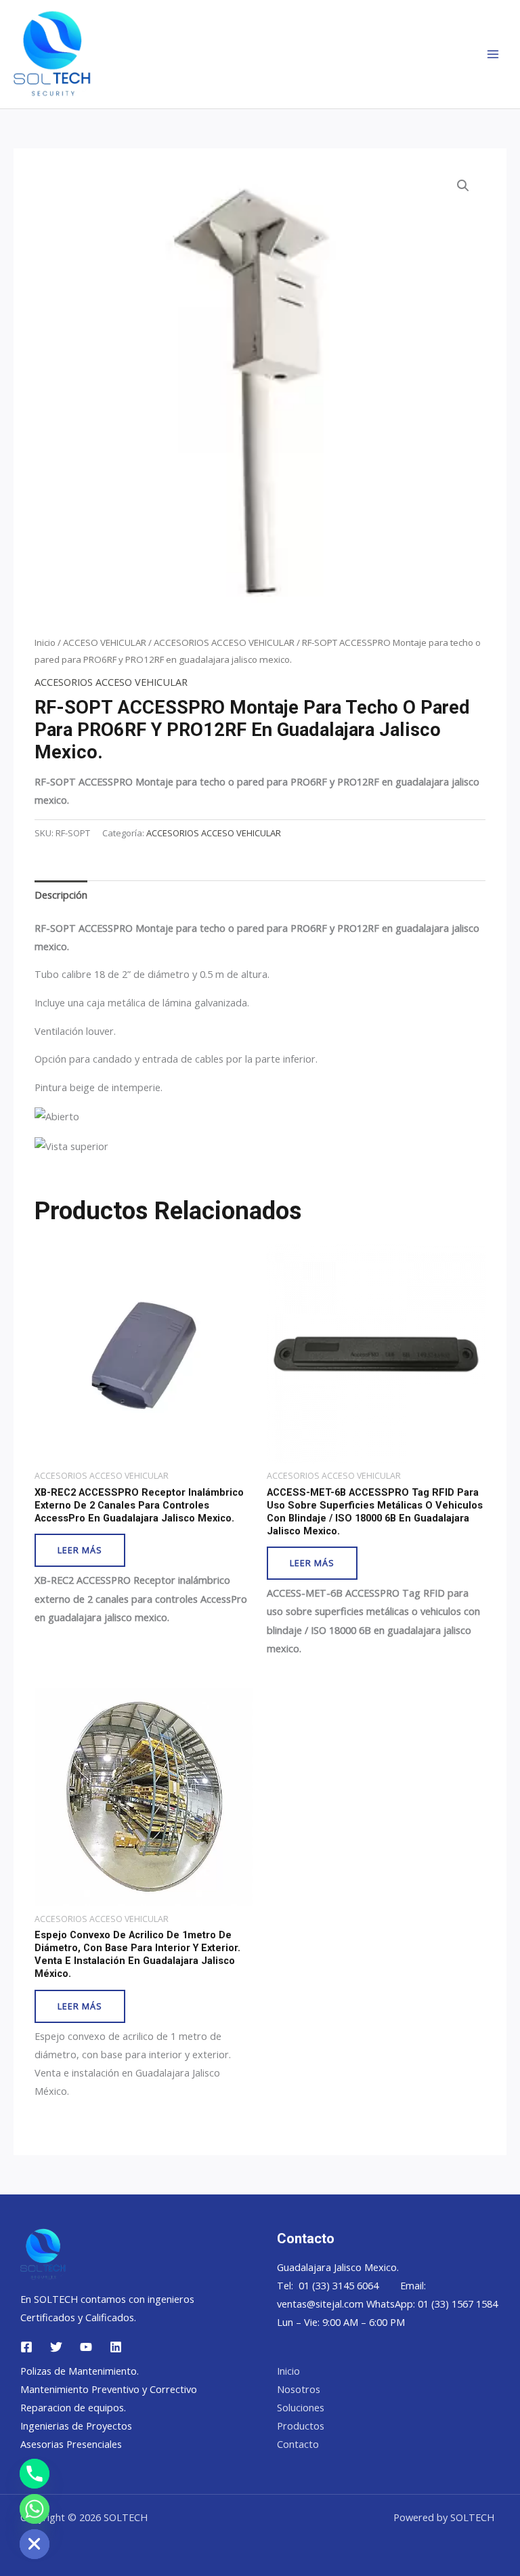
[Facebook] (26, 2347)
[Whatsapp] (35, 2509)
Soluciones (301, 2407)
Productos (301, 2426)
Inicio (45, 642)
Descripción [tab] (61, 895)
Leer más (80, 1550)
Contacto (298, 2444)
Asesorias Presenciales (71, 2444)
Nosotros (299, 2389)
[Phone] (35, 2474)
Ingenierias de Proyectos (76, 2426)
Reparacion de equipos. (73, 2407)
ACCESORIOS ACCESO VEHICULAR (224, 642)
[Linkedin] (116, 2347)
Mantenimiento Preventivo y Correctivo (109, 2389)
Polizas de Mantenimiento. (80, 2371)
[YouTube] (86, 2347)
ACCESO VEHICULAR (105, 642)
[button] (463, 186)
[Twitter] (56, 2347)
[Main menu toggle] (493, 54)
